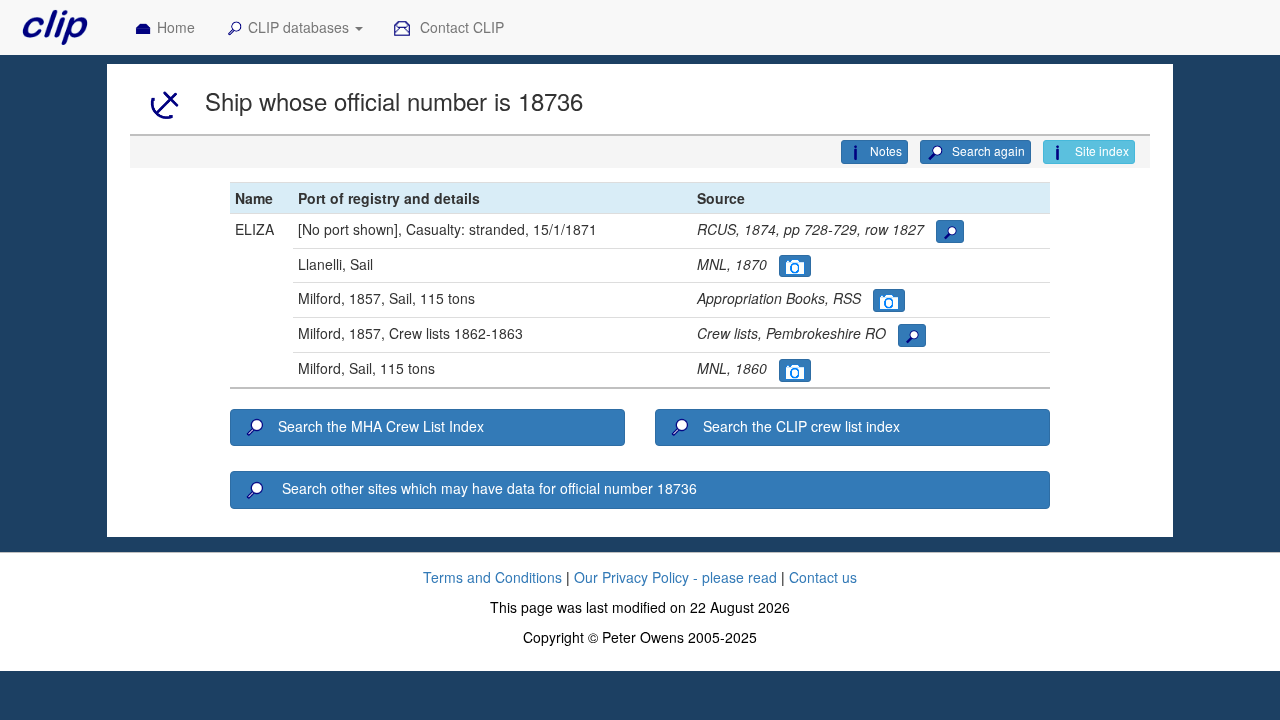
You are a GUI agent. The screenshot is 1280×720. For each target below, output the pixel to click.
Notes (886, 150)
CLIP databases (300, 27)
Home (176, 27)
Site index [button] (1100, 150)
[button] (950, 231)
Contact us (823, 577)
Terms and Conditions (492, 577)
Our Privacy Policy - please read (675, 577)
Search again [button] (987, 150)
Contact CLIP (460, 27)
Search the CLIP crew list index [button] (801, 426)
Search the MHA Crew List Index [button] (381, 426)
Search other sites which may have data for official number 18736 (487, 488)
